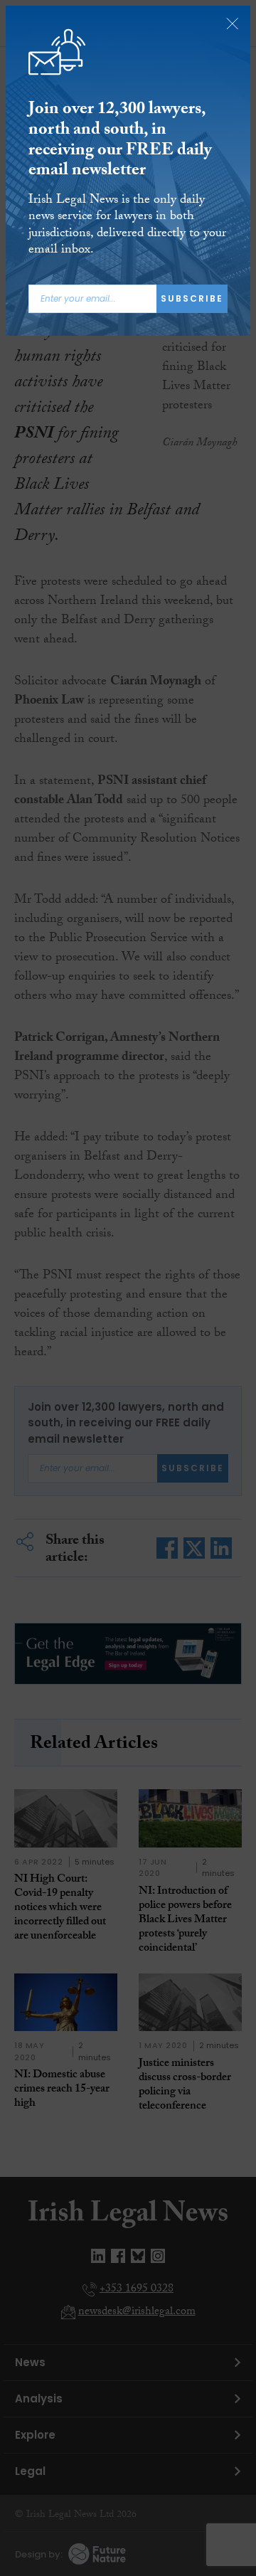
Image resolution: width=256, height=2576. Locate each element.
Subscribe (192, 298)
